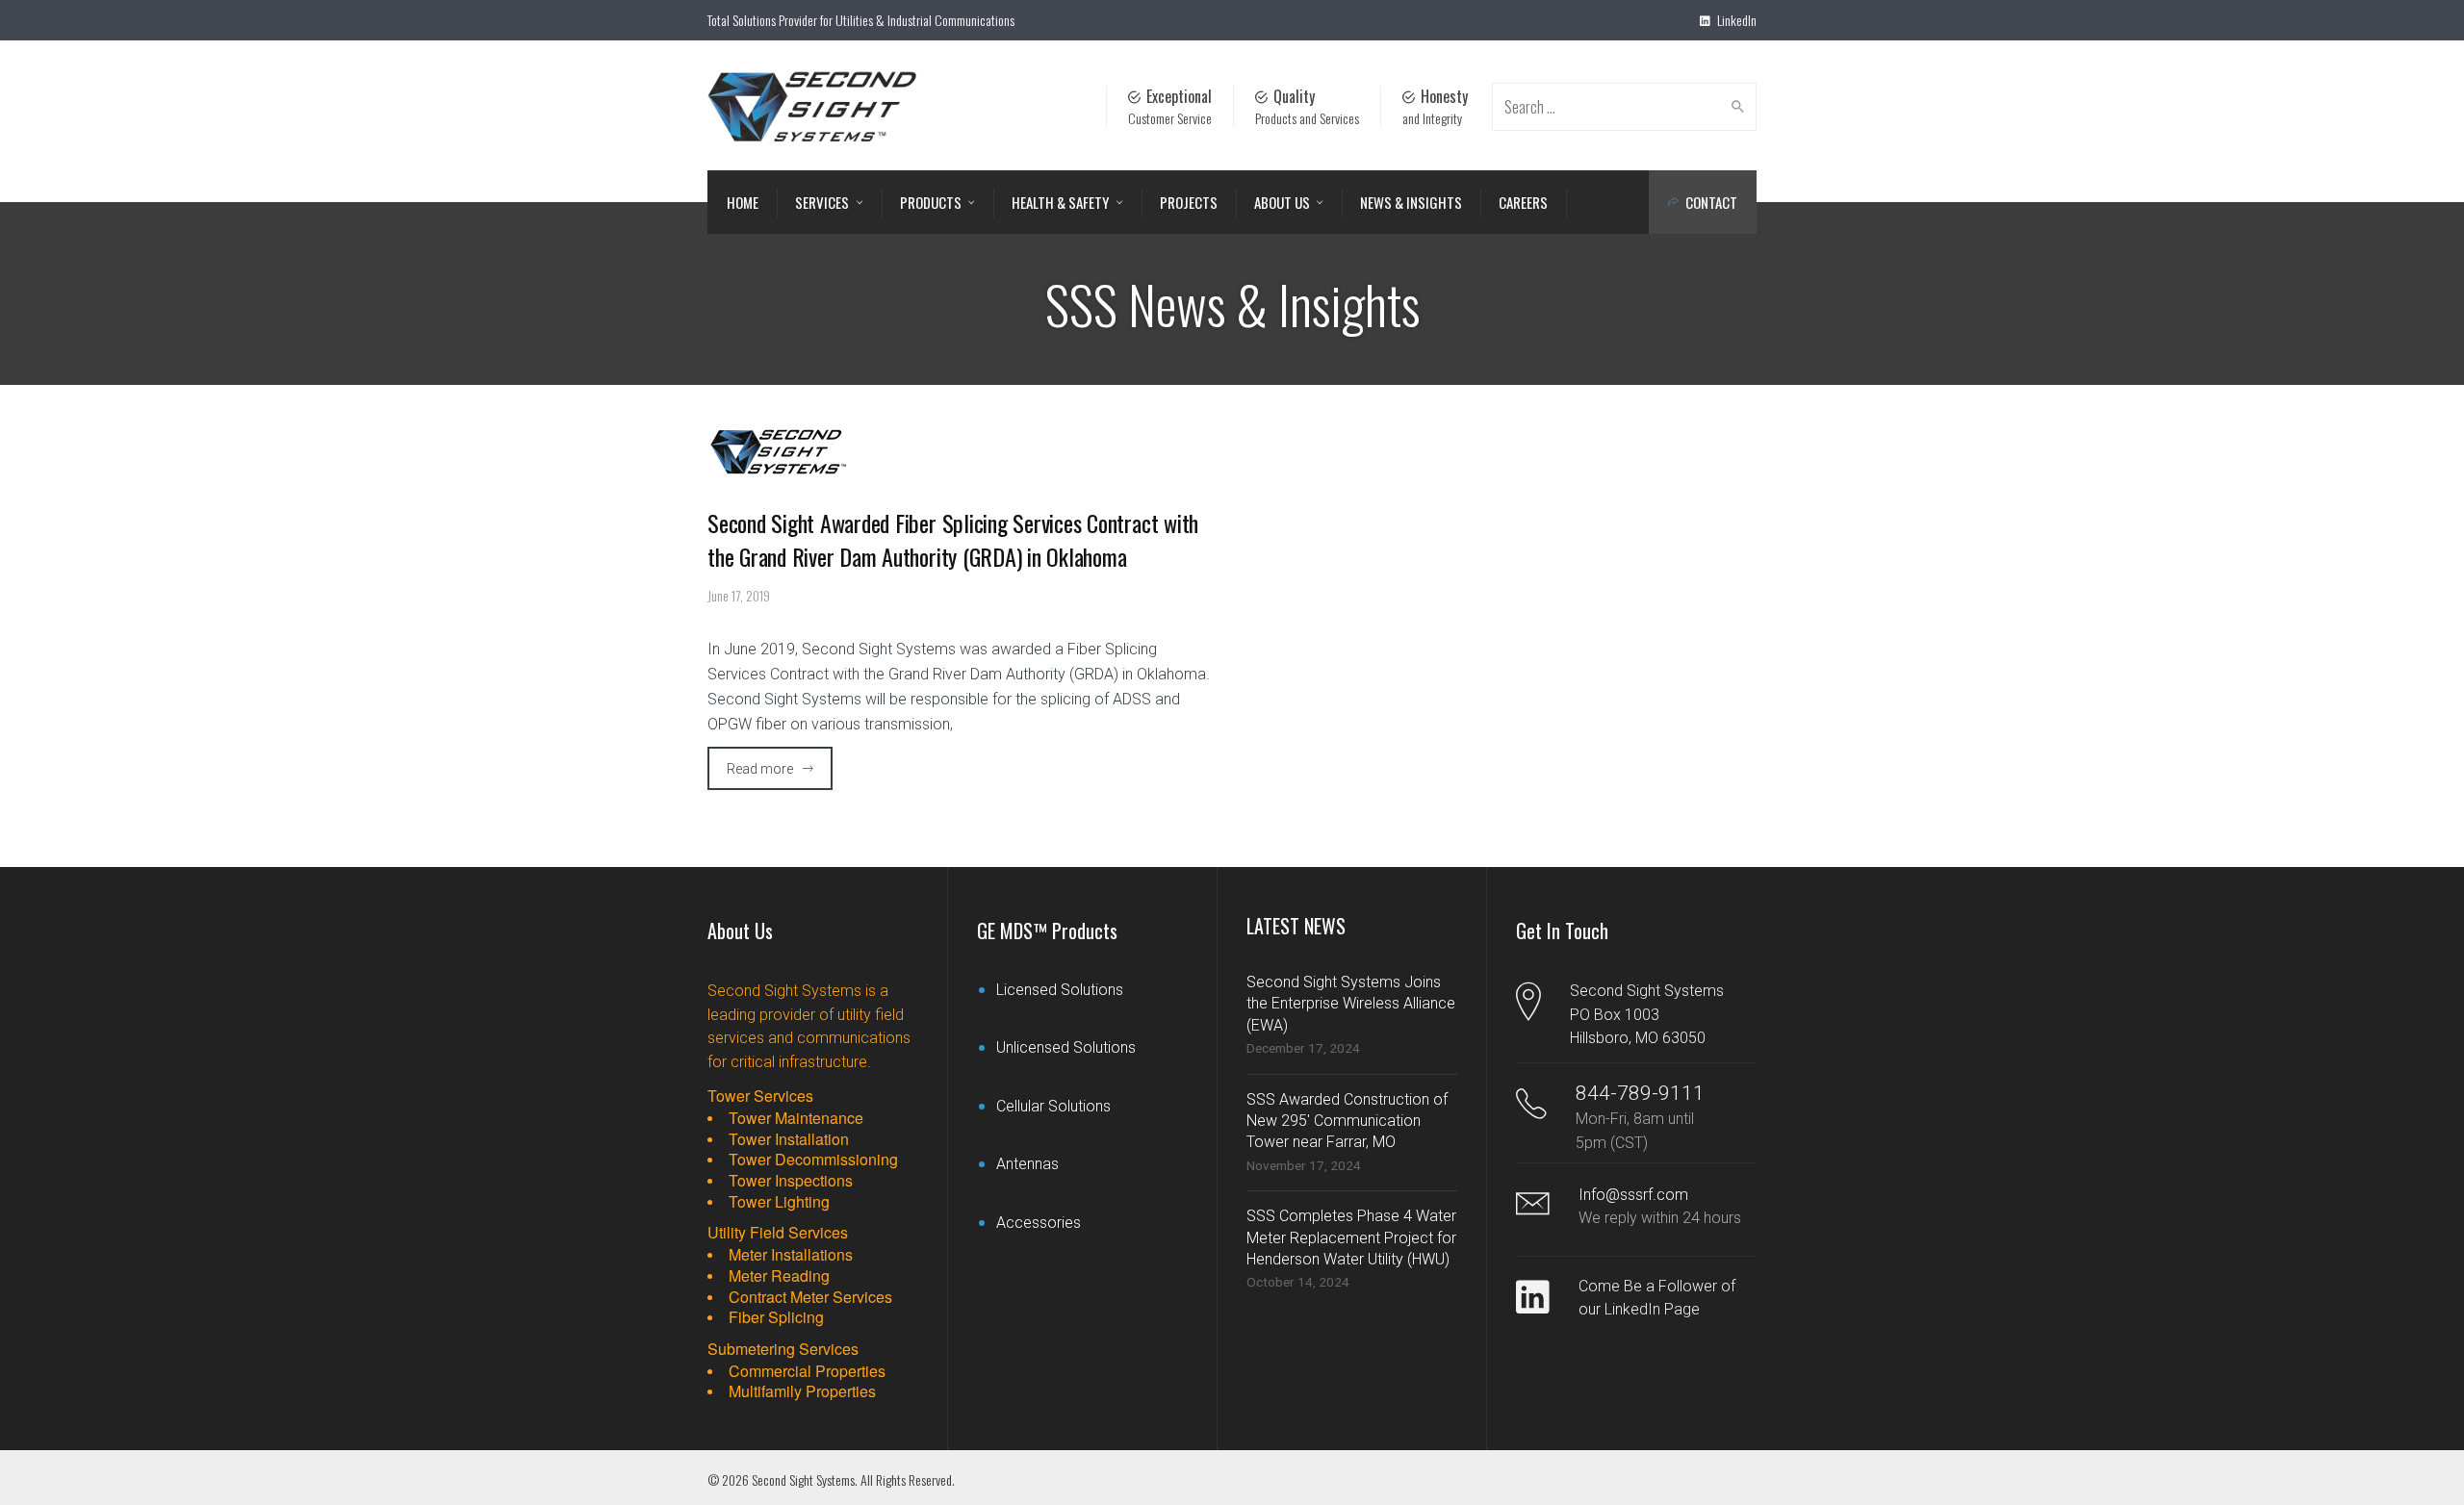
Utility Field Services (778, 1232)
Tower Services (760, 1096)
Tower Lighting (779, 1202)
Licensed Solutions (1060, 990)
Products (931, 202)
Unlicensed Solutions (1066, 1047)
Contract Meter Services (810, 1297)
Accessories (1039, 1223)
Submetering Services (783, 1349)
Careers (1523, 202)
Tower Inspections (791, 1181)
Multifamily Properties (802, 1391)
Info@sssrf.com (1633, 1195)
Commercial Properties (807, 1371)
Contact (1711, 202)
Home (743, 202)
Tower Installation (789, 1139)
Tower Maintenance (796, 1118)
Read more (760, 769)
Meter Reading (779, 1276)
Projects (1189, 202)
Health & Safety (1060, 202)
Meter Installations (791, 1255)
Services (822, 202)
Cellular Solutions (1053, 1106)
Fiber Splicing (776, 1317)
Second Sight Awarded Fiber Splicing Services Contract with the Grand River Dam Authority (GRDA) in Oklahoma (953, 539)
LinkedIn (1735, 20)
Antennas (1027, 1164)
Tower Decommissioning (813, 1160)
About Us (1282, 202)
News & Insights (1411, 202)
